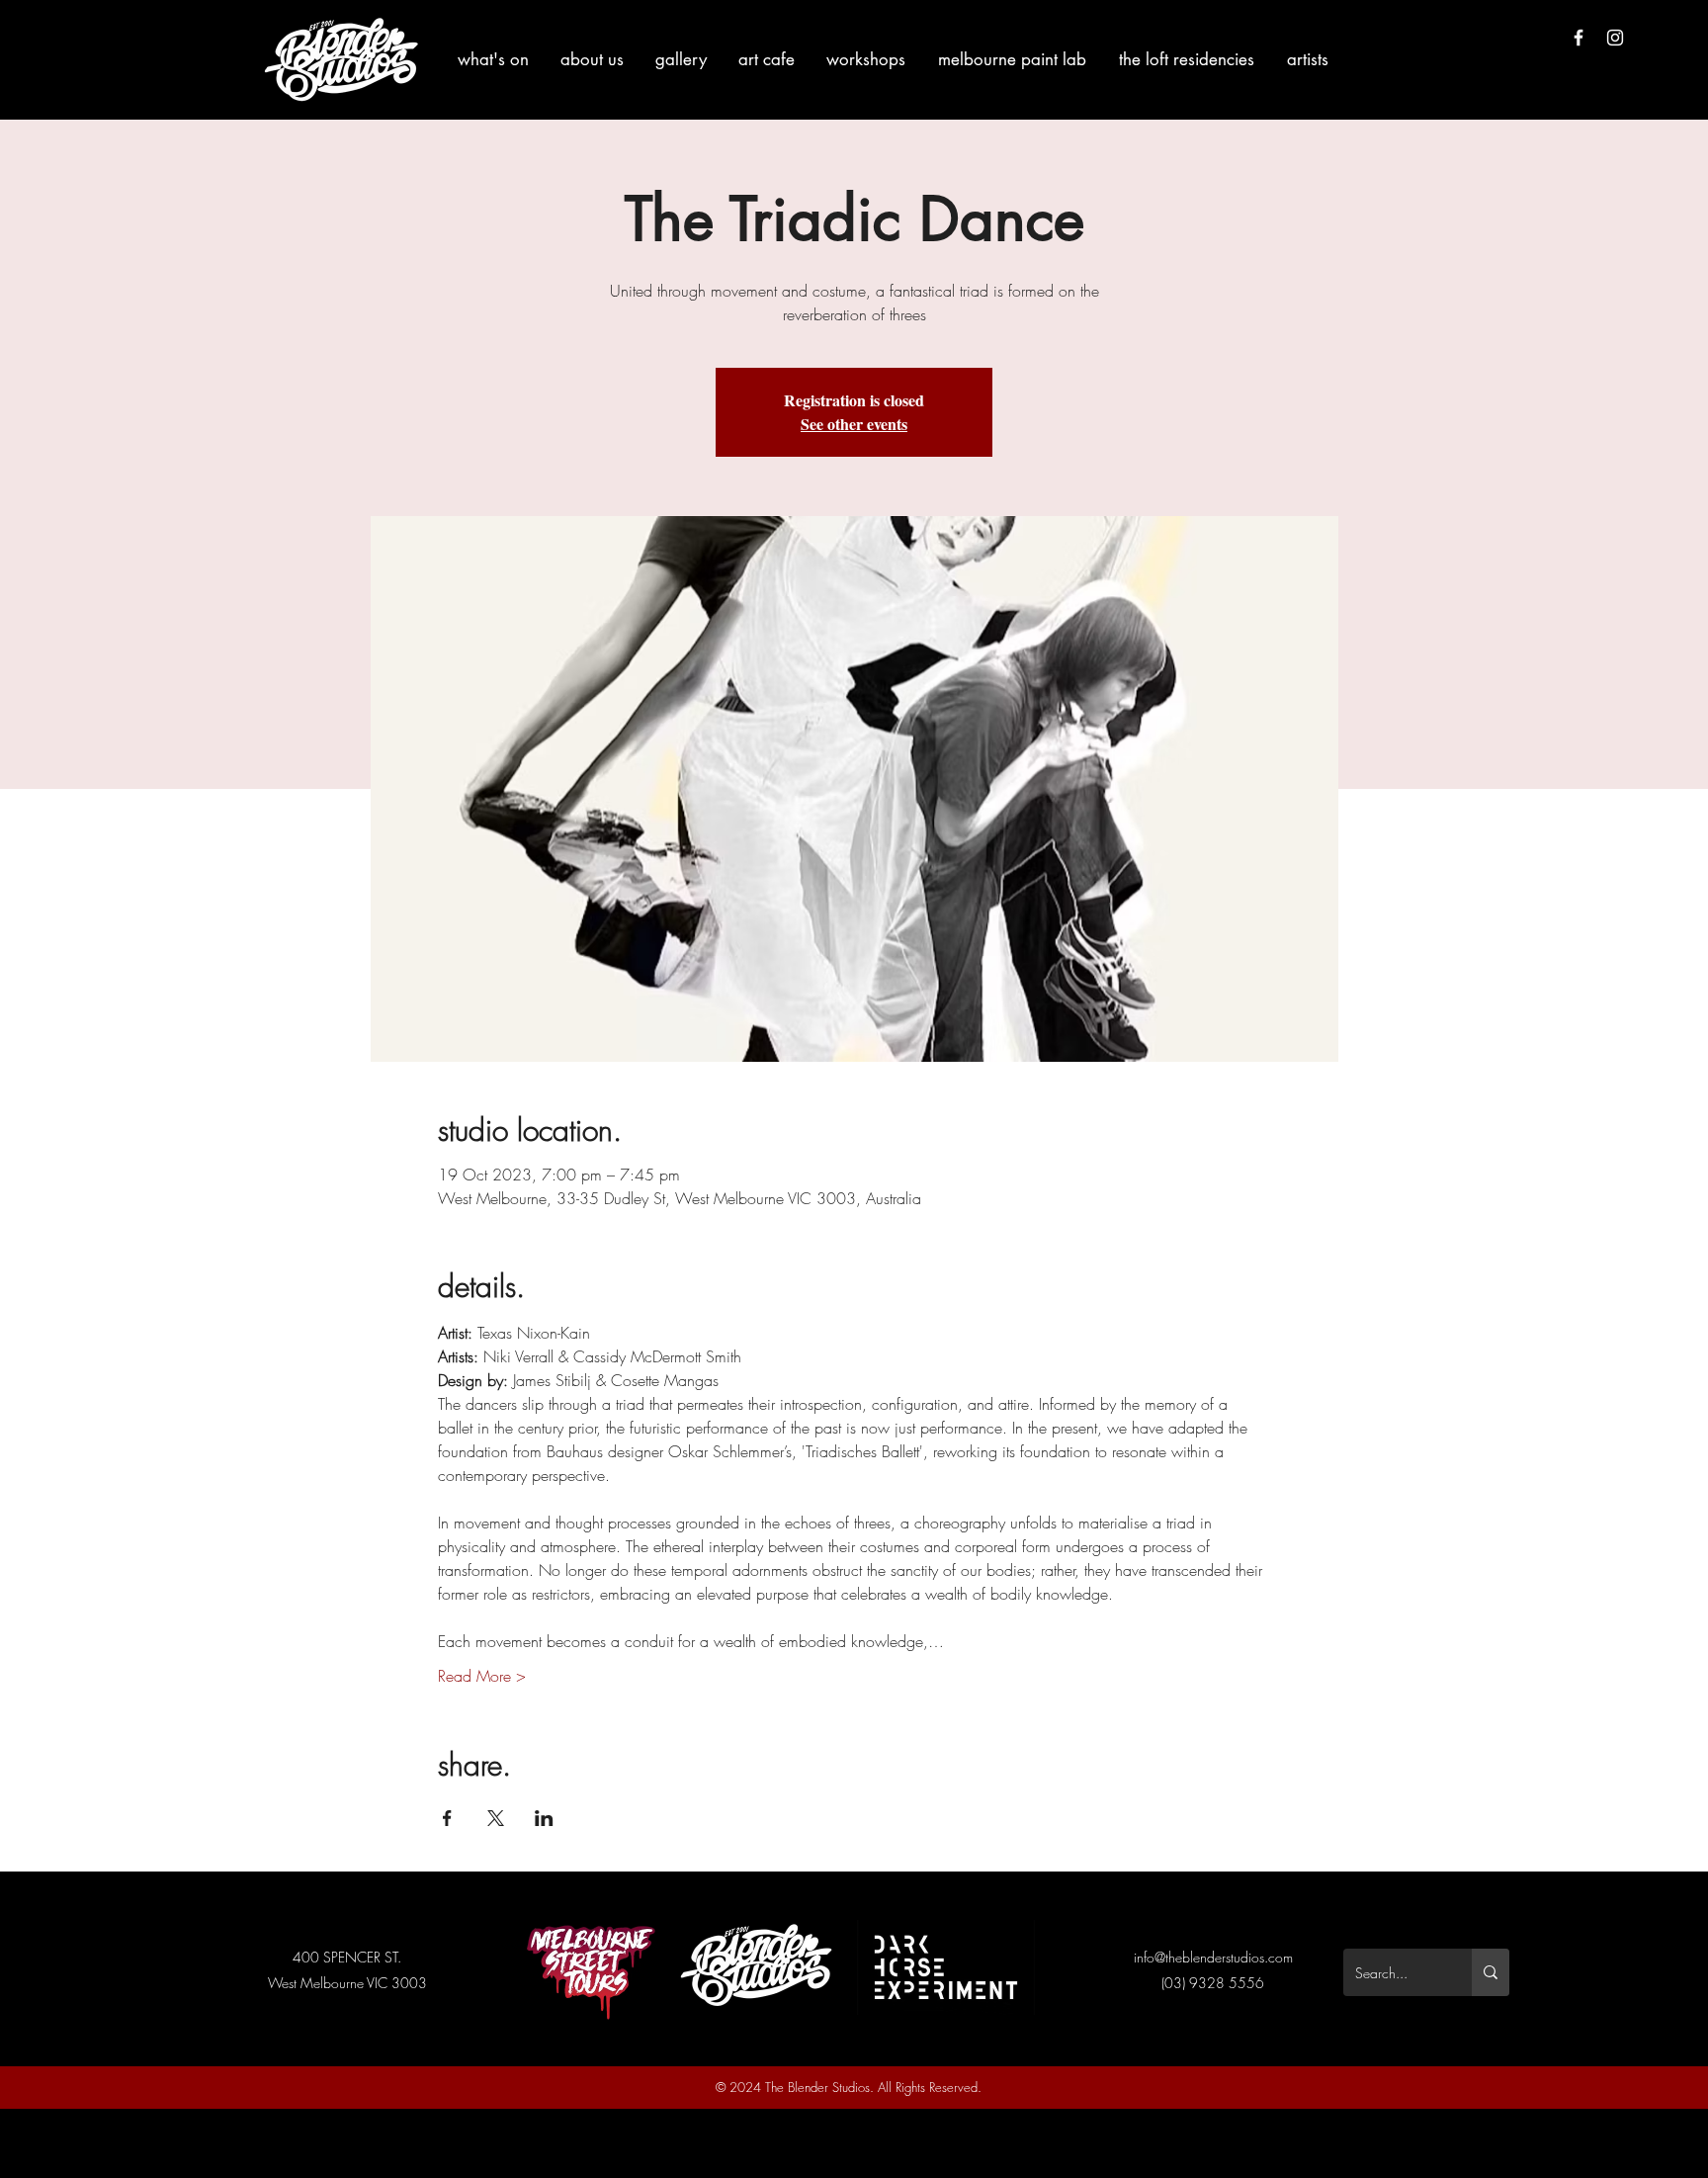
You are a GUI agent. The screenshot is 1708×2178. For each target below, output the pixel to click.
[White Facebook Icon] (1579, 38)
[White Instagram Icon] (1615, 38)
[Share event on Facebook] (447, 1818)
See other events (854, 424)
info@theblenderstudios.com (1213, 1957)
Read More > (482, 1676)
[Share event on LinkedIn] (544, 1818)
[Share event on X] (496, 1818)
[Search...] (1491, 1972)
